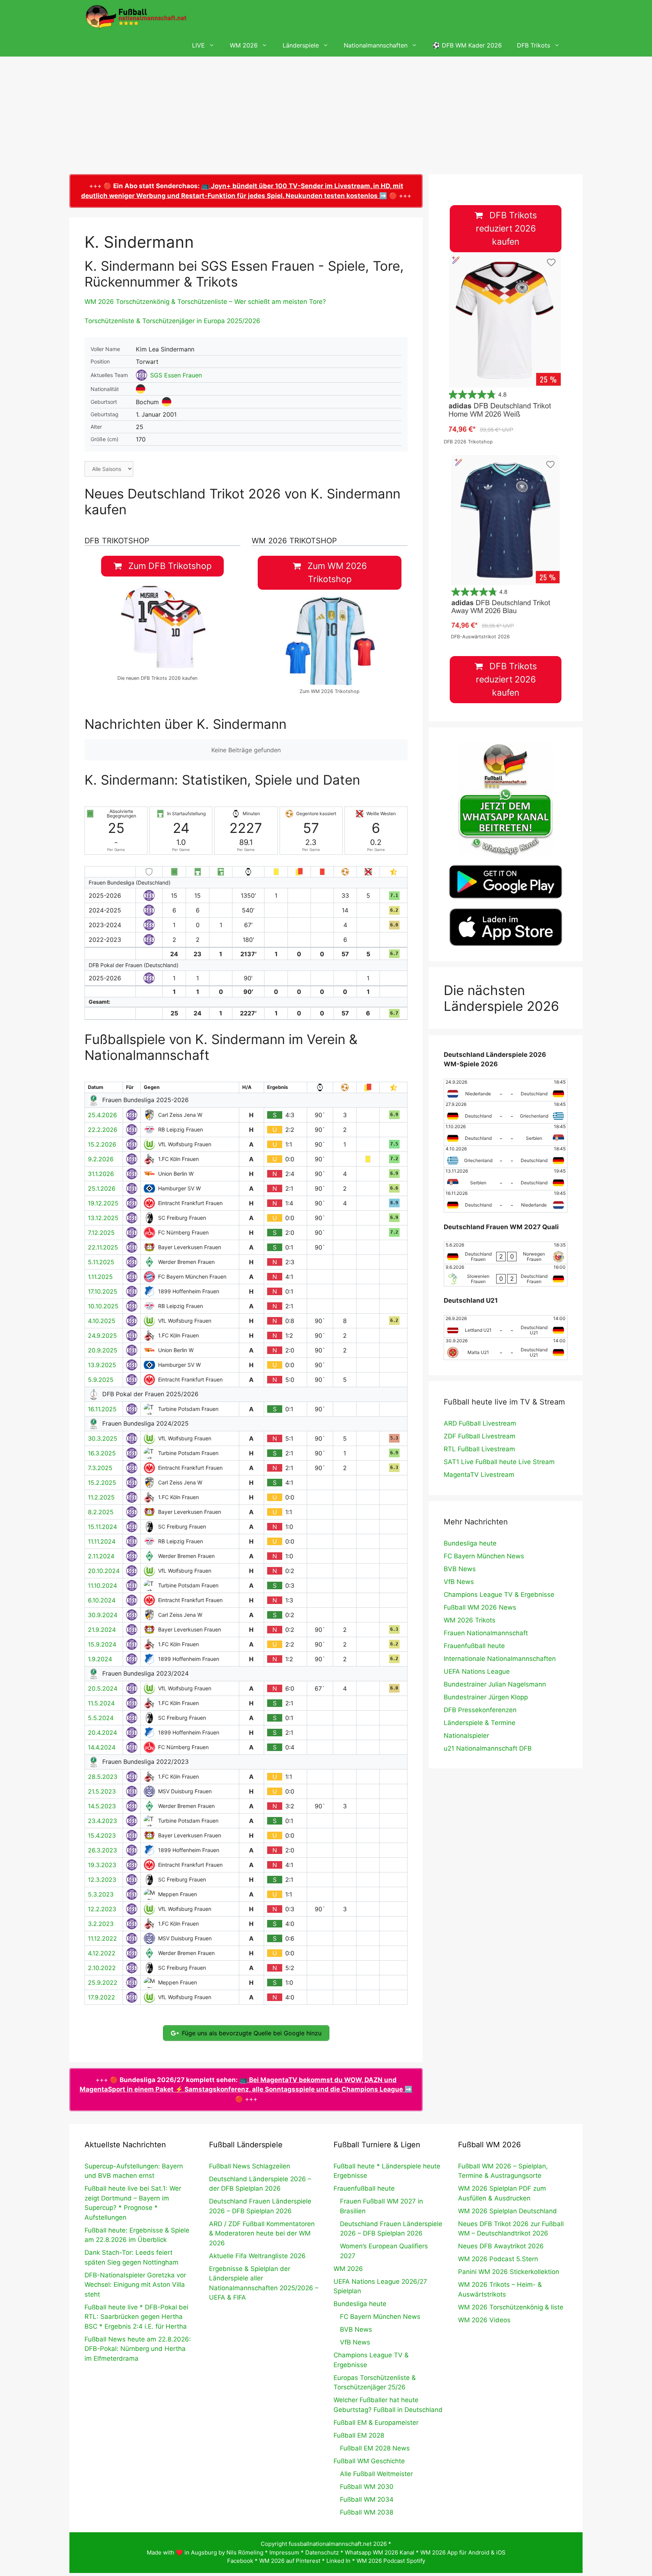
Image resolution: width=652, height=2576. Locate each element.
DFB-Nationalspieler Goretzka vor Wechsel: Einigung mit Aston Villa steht (135, 2285)
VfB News (459, 1582)
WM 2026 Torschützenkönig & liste (511, 2307)
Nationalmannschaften (376, 45)
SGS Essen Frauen (176, 375)
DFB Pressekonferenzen (480, 1710)
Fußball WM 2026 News (480, 1607)
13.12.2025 (103, 1218)
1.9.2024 (100, 1659)
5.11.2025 (101, 1262)
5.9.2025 (101, 1380)
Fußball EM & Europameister (376, 2423)
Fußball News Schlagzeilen (250, 2166)
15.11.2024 (102, 1527)
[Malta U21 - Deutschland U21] (506, 1349)
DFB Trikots (534, 45)
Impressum (284, 2552)
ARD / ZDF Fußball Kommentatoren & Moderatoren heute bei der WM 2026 (262, 2233)
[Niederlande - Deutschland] (506, 1090)
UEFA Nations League (477, 1671)
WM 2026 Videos (484, 2320)
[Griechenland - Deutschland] (506, 1157)
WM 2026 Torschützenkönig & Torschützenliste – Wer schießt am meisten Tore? (205, 302)
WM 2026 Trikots (470, 1620)
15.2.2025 (102, 1483)
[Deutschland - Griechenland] (506, 1112)
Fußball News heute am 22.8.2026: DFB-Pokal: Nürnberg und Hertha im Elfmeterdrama (138, 2349)
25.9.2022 (103, 1983)
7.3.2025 (100, 1468)
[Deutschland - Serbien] (506, 1135)
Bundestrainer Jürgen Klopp (486, 1697)
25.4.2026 (102, 1115)
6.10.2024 (102, 1600)
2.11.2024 (101, 1556)
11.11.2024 (102, 1541)
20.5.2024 (103, 1688)
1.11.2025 (100, 1277)
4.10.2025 (102, 1321)
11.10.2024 (102, 1585)
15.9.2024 (102, 1644)
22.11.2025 (103, 1247)
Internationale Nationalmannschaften (500, 1659)
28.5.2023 (103, 1777)
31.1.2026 (101, 1174)
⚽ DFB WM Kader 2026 (467, 45)
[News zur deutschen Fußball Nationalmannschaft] (136, 17)
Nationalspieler (466, 1736)
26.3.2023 (102, 1850)
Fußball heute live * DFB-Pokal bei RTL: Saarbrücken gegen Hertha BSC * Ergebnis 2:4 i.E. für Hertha (136, 2317)
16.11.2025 (102, 1409)
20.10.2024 (104, 1571)
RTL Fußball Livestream (479, 1449)
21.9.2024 (102, 1630)
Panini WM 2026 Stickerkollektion (509, 2272)
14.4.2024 (102, 1747)
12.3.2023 (102, 1880)
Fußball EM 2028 (359, 2435)
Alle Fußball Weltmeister (376, 2474)
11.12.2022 (102, 1938)
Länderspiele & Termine (480, 1723)
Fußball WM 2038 (367, 2512)
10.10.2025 (103, 1306)
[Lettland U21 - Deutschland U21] (506, 1326)
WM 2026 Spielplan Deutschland (507, 2211)
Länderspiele (301, 45)
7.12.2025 (101, 1233)
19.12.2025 (103, 1203)
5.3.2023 (101, 1894)
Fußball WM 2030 (367, 2487)
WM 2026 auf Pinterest (290, 2561)
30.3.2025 (103, 1438)
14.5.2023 (102, 1806)
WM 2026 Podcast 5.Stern (498, 2259)
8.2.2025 (101, 1512)
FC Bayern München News (484, 1556)
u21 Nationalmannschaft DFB (488, 1748)
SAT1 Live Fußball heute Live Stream (499, 1462)
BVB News (460, 1569)
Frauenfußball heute (474, 1646)
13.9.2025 (102, 1365)
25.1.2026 (102, 1188)
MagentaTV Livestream (479, 1475)
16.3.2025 (102, 1453)
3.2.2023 (101, 1924)
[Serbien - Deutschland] (506, 1179)
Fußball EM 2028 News (375, 2448)
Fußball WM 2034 (367, 2499)
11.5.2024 (101, 1703)
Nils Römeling (245, 2552)
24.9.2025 (102, 1336)
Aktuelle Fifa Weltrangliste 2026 (257, 2256)
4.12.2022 (102, 1953)
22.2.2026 (103, 1130)
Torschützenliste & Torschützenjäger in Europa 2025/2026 (172, 321)
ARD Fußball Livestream (480, 1423)
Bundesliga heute (470, 1543)
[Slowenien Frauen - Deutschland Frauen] (506, 1275)
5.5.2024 (101, 1718)
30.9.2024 (103, 1615)
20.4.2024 (102, 1733)
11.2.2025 (101, 1497)
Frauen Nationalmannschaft (486, 1633)
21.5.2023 (102, 1791)
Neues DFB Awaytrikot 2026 (501, 2246)
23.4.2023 (102, 1821)
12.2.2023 (102, 1909)
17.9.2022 (101, 1997)
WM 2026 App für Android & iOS (463, 2552)
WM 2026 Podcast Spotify (391, 2561)
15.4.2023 (102, 1835)
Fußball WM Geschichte (369, 2461)
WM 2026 (244, 45)
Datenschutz (322, 2552)
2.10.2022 (102, 1968)
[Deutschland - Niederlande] (506, 1201)
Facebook (240, 2561)
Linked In (338, 2561)
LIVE (198, 45)
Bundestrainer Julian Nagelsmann (495, 1684)
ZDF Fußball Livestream (480, 1436)
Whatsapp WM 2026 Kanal (380, 2552)
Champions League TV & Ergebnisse (499, 1595)
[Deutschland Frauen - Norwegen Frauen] (506, 1253)
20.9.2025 (103, 1350)
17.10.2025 (103, 1291)
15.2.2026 (102, 1144)
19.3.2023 (102, 1865)
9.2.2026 (101, 1159)
